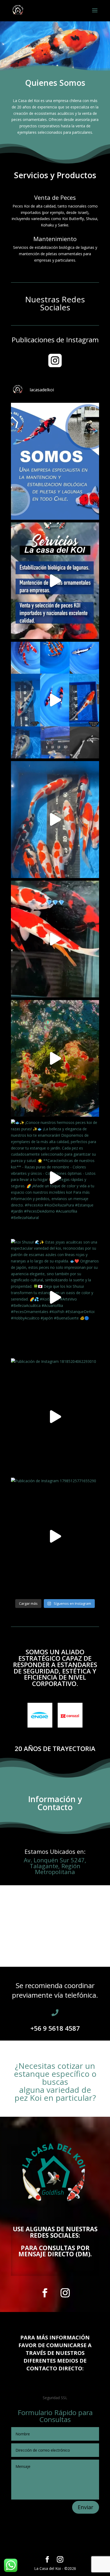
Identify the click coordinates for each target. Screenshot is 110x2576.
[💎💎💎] (55, 939)
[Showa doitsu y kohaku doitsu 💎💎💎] (55, 819)
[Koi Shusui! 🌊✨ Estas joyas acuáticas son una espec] (55, 1297)
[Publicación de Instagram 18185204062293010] (55, 1417)
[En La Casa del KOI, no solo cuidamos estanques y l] (55, 461)
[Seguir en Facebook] (45, 2293)
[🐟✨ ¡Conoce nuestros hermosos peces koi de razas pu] (55, 1178)
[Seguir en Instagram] (65, 2293)
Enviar (86, 2507)
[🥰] (55, 700)
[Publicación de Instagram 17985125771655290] (55, 1536)
